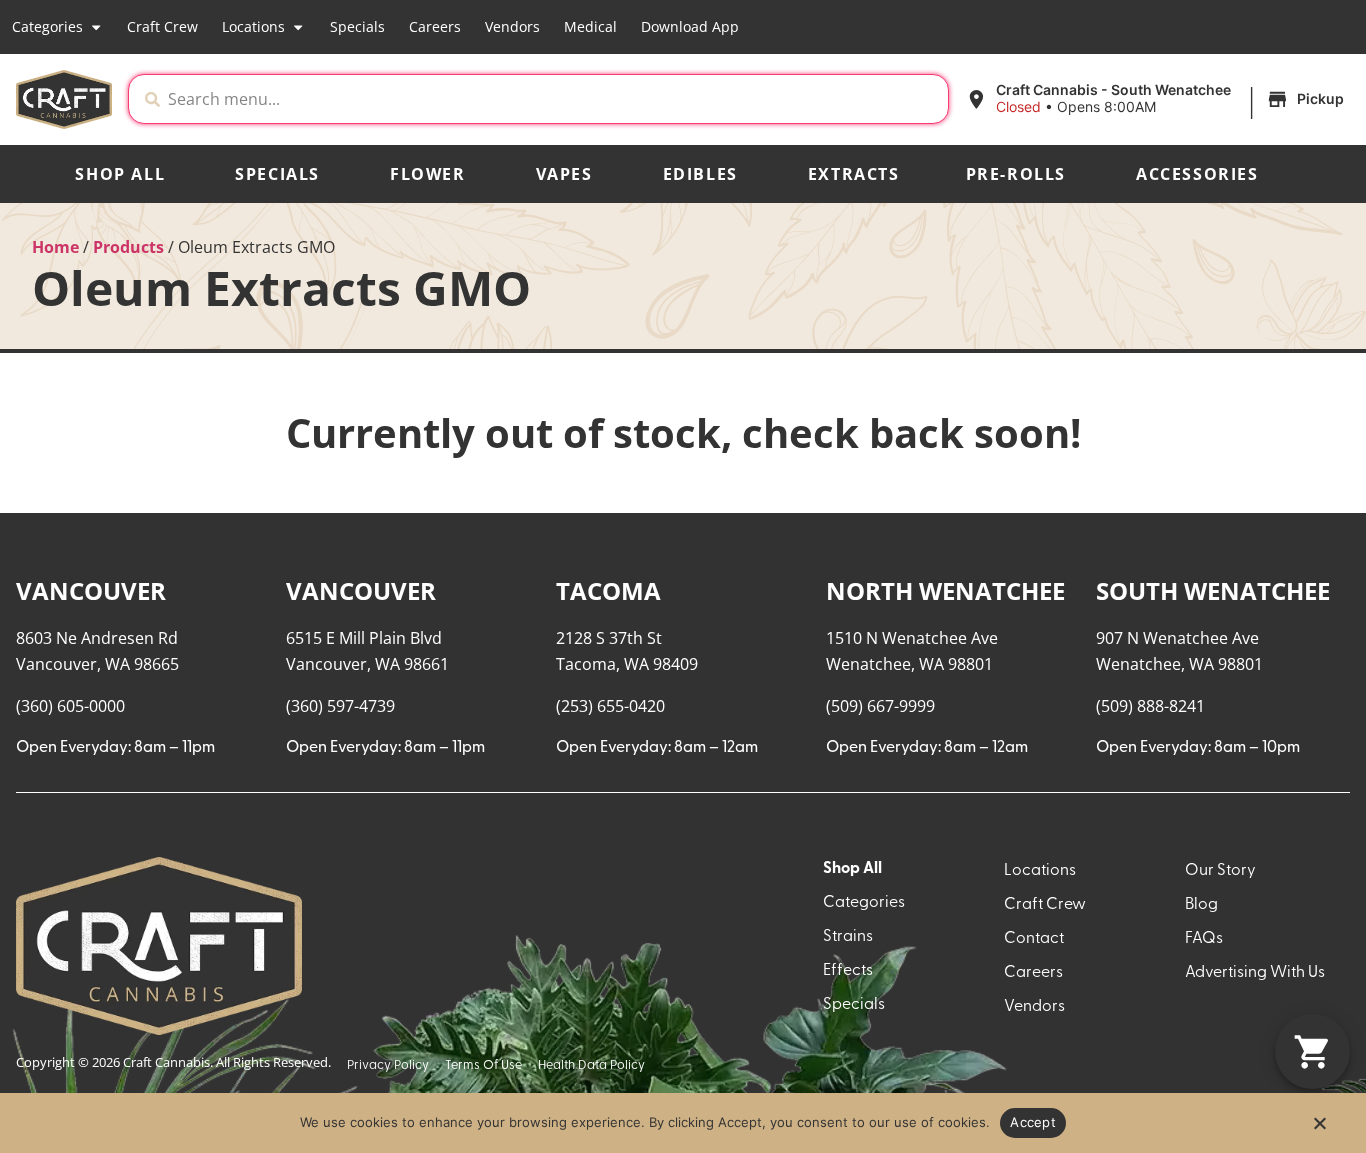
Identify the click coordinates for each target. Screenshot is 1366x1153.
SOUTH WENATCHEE (1213, 590)
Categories (47, 26)
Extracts (854, 174)
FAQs (1204, 939)
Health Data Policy (591, 1065)
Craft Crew (162, 26)
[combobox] (554, 99)
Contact (1034, 939)
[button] (1157, 99)
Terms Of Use (483, 1065)
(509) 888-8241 (1150, 706)
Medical (590, 26)
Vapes (564, 174)
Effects (848, 971)
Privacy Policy (388, 1065)
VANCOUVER (91, 590)
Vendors (512, 26)
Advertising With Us (1255, 973)
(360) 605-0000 (70, 706)
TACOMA (608, 590)
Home (55, 247)
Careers (435, 26)
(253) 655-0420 (610, 706)
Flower (428, 174)
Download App (690, 26)
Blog (1201, 905)
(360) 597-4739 (340, 706)
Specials (357, 26)
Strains (848, 937)
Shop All (120, 174)
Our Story (1220, 871)
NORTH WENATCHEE (945, 590)
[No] (1319, 1129)
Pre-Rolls (1016, 174)
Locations (253, 26)
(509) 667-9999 (880, 706)
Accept (1033, 1122)
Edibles (700, 174)
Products (128, 247)
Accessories (1197, 174)
